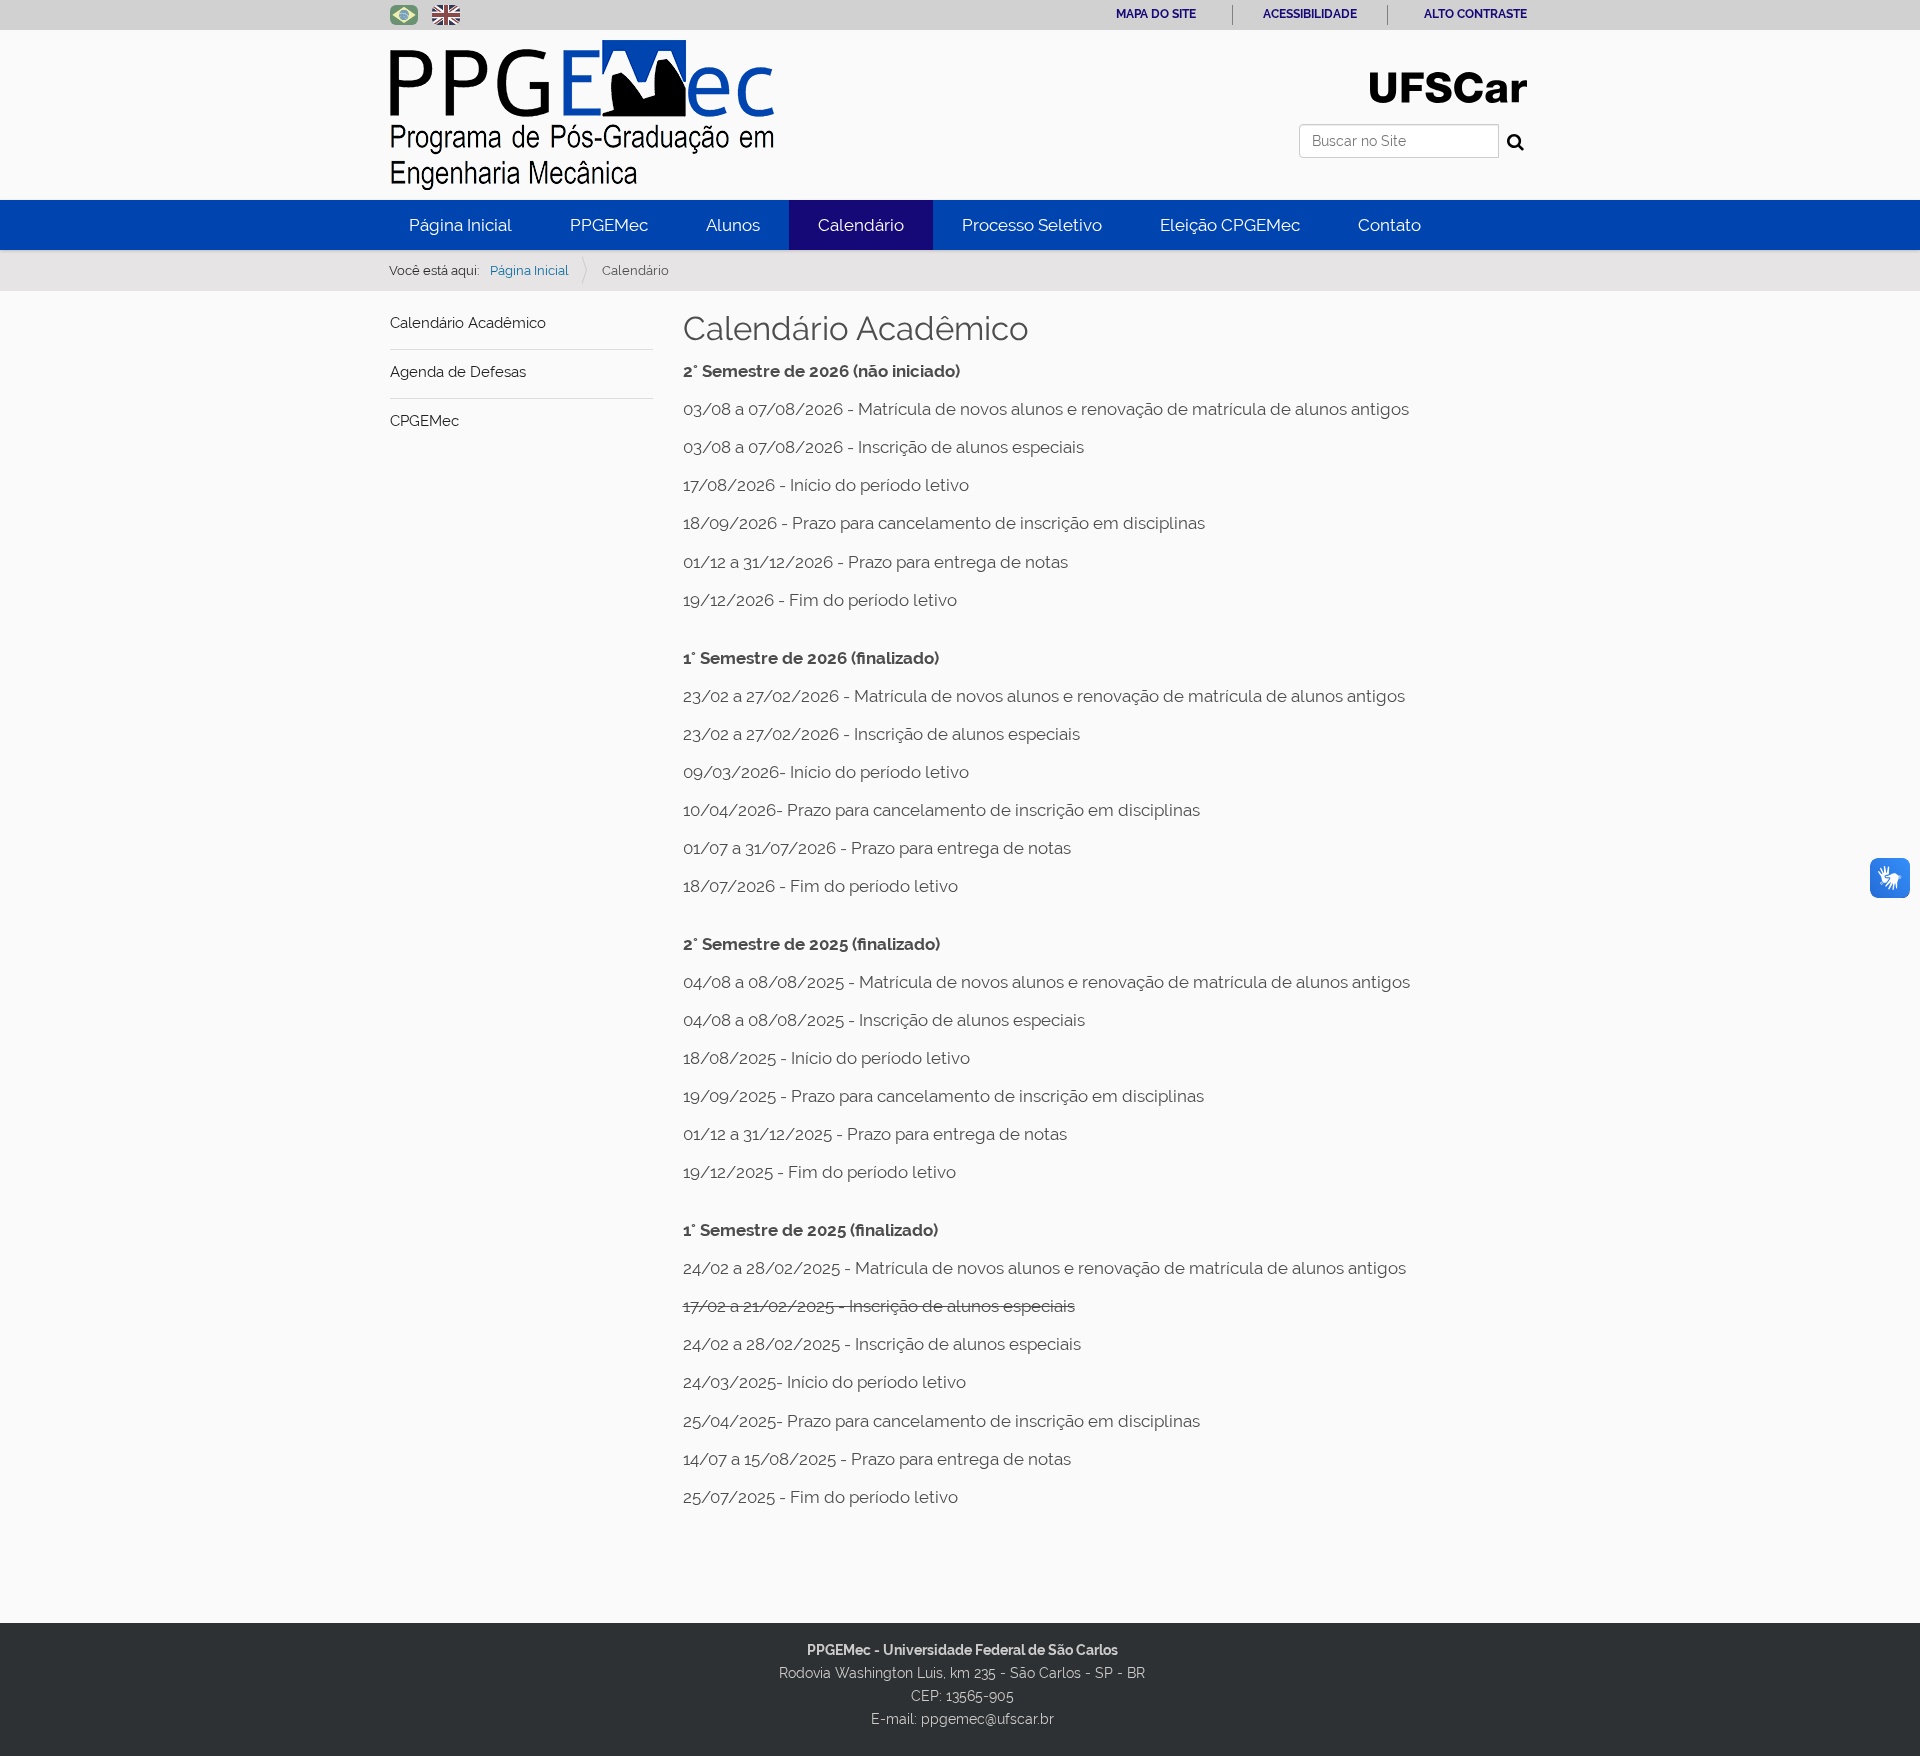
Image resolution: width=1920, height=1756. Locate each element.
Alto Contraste (1475, 14)
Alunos (733, 225)
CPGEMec (424, 421)
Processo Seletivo (1032, 225)
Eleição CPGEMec (1230, 225)
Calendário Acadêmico (468, 323)
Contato (1389, 225)
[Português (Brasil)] (582, 115)
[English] (446, 13)
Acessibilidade (1310, 14)
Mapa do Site (1156, 14)
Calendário (861, 225)
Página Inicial (460, 225)
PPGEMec (609, 225)
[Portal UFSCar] (1448, 86)
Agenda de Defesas (458, 372)
